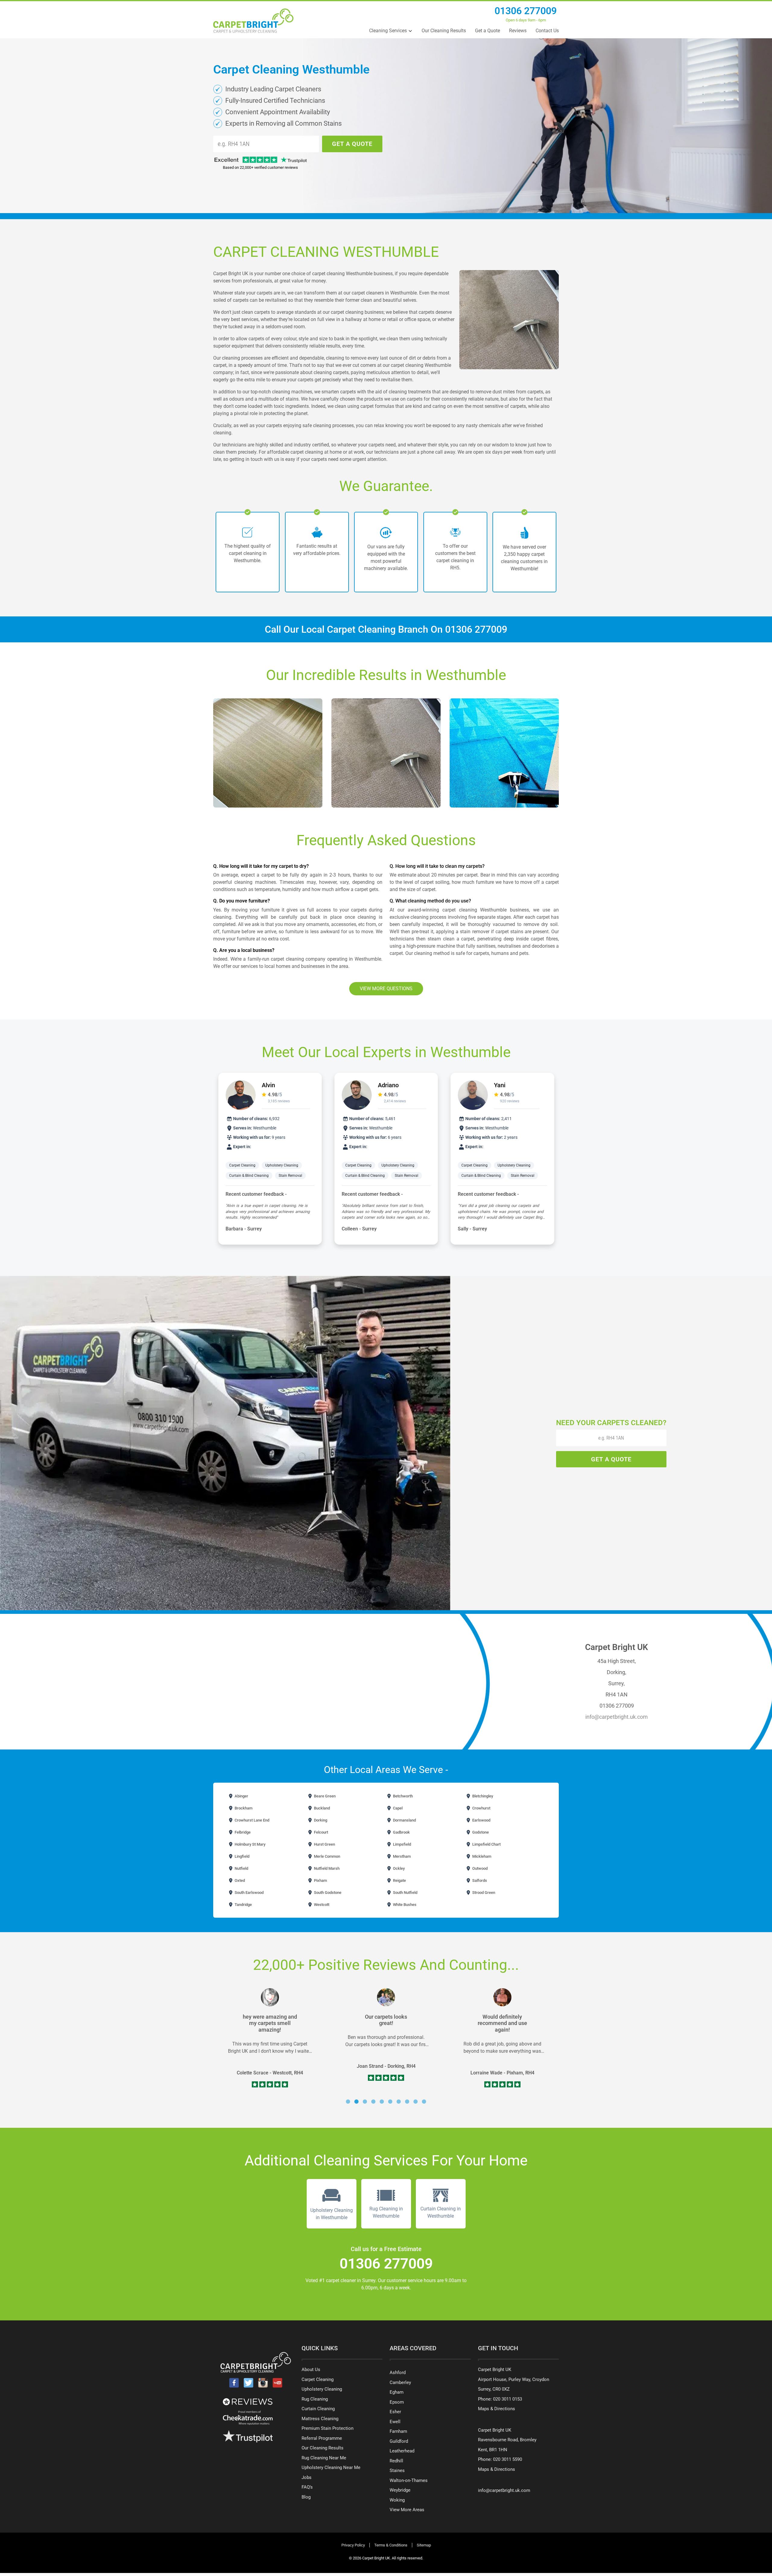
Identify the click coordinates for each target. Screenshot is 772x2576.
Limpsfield (402, 1844)
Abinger (241, 1796)
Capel (397, 1808)
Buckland (321, 1808)
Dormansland (404, 1820)
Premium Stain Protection (327, 2428)
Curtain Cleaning (318, 2409)
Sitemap (424, 2545)
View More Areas (407, 2510)
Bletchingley (482, 1796)
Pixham (320, 1880)
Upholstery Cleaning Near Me (331, 2467)
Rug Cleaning (315, 2399)
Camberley (400, 2382)
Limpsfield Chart (486, 1844)
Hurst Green (324, 1844)
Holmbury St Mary (250, 1844)
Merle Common (327, 1856)
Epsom (397, 2402)
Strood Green (483, 1893)
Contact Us (547, 31)
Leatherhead (402, 2451)
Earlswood (481, 1820)
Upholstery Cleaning (282, 1165)
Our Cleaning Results (444, 31)
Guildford (399, 2441)
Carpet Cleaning (242, 1165)
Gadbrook (401, 1832)
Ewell (395, 2422)
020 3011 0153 (508, 2399)
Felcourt (321, 1832)
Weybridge (400, 2490)
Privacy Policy (353, 2545)
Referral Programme (322, 2438)
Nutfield (241, 1868)
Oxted (239, 1880)
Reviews (518, 31)
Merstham (401, 1856)
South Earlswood (249, 1893)
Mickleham (481, 1856)
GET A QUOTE (352, 144)
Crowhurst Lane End (252, 1820)
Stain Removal (290, 1176)
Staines (397, 2471)
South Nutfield (405, 1893)
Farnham (398, 2431)
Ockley (398, 1868)
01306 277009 (526, 11)
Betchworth (402, 1796)
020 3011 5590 (508, 2459)
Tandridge (243, 1905)
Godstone (480, 1832)
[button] (348, 2102)
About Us (311, 2370)
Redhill (396, 2461)
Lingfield (242, 1856)
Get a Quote (487, 31)
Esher (395, 2412)
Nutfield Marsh (326, 1868)
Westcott (321, 1905)
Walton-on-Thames (409, 2480)
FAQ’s (307, 2487)
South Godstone (327, 1893)
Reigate (399, 1880)
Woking (397, 2500)
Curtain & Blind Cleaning (249, 1176)
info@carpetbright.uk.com (617, 1717)
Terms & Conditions (391, 2545)
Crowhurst (481, 1808)
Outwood (479, 1868)
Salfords (479, 1880)
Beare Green (324, 1796)
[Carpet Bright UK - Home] (253, 21)
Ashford (398, 2373)
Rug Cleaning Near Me (324, 2458)
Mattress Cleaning (320, 2419)
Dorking (320, 1820)
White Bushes (404, 1905)
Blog (306, 2497)
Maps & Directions (497, 2409)
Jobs (307, 2477)
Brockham (243, 1808)
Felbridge (242, 1832)
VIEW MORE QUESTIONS (386, 989)
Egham (397, 2392)
